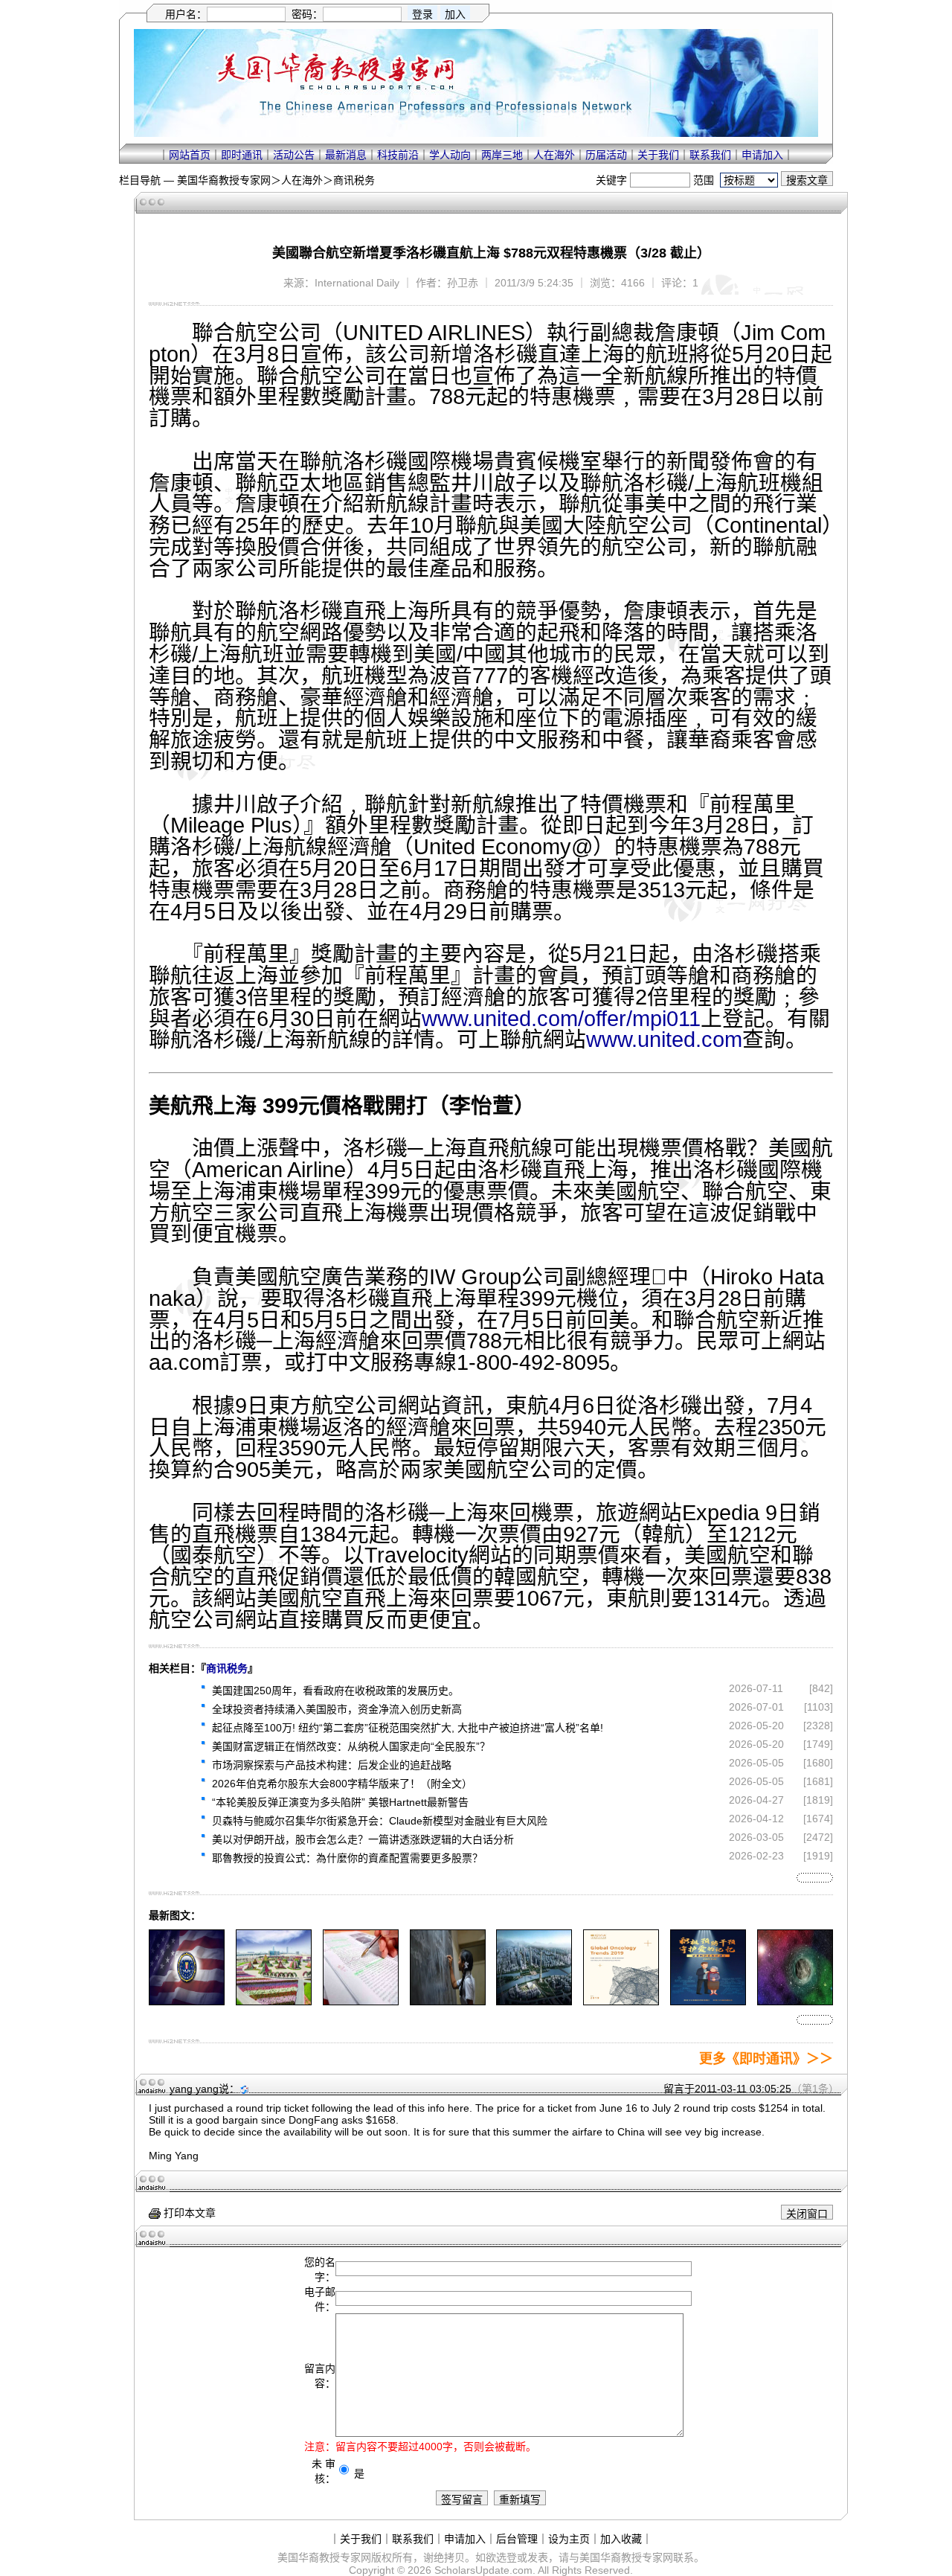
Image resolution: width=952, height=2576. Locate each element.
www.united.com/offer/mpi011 (561, 1019)
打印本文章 (188, 2213)
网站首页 (190, 155)
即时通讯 (242, 155)
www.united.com (664, 1039)
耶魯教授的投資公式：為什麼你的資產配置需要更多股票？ (347, 1858)
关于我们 (658, 155)
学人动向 (450, 155)
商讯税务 (354, 180)
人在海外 (554, 155)
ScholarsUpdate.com (483, 2570)
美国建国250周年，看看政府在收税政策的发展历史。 (335, 1691)
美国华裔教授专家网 (224, 180)
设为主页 (569, 2539)
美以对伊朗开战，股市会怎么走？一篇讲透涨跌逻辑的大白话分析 (363, 1839)
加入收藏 (621, 2539)
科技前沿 (398, 155)
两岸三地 (502, 155)
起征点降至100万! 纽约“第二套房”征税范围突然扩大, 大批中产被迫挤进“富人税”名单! (408, 1728)
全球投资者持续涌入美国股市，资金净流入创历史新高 (337, 1709)
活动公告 (294, 155)
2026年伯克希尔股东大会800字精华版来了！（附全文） (342, 1784)
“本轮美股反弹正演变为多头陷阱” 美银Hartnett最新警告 (340, 1802)
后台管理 (517, 2539)
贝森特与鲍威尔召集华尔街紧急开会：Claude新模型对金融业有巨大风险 (380, 1821)
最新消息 (346, 155)
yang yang (194, 2089)
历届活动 (606, 155)
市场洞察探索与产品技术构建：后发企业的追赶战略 (332, 1765)
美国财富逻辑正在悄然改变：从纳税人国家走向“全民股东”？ (351, 1746)
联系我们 (710, 155)
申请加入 (762, 155)
